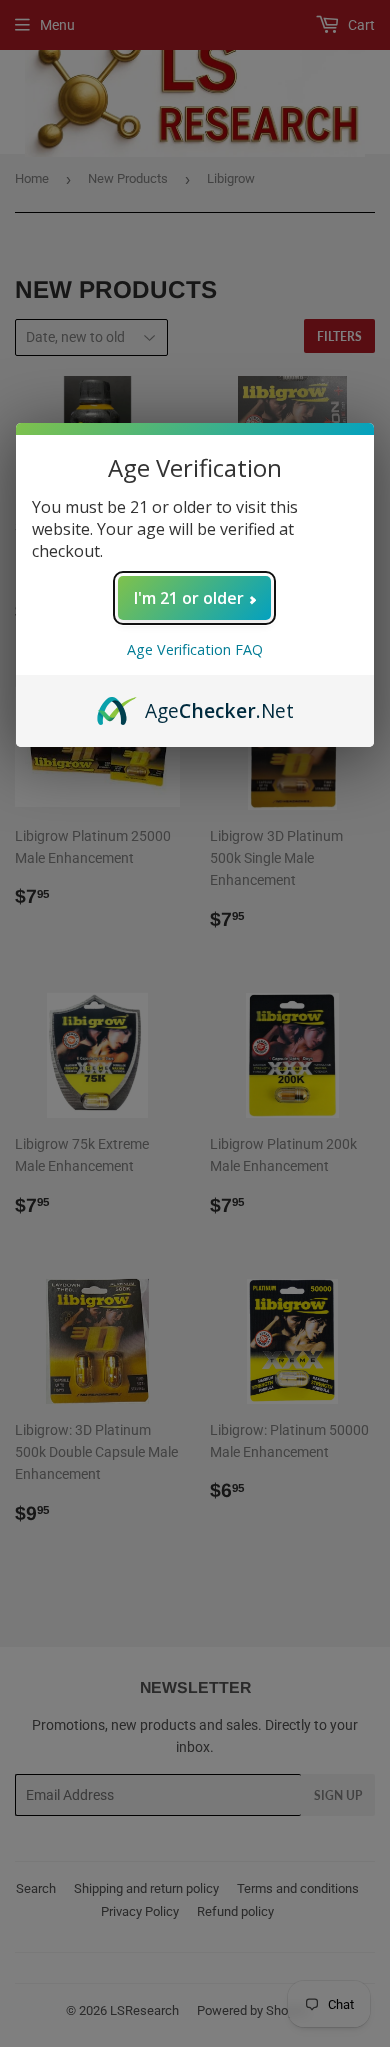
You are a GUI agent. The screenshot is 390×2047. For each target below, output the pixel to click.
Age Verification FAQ (195, 649)
